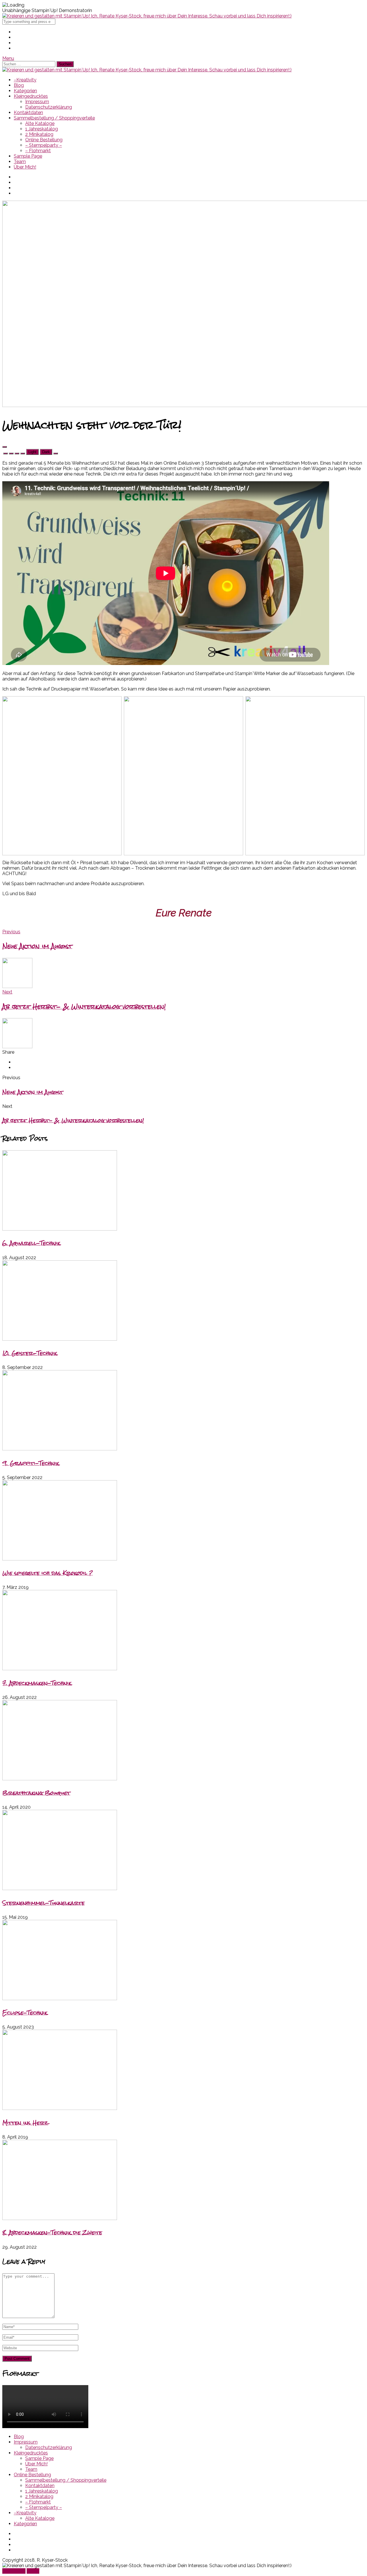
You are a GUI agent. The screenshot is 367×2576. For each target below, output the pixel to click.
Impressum (37, 102)
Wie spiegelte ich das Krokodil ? (47, 1573)
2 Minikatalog (39, 134)
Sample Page (28, 156)
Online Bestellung (44, 140)
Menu (8, 58)
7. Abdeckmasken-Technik (37, 1683)
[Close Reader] (5, 453)
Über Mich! (25, 167)
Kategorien (25, 91)
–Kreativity (25, 80)
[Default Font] (17, 453)
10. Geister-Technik (30, 1353)
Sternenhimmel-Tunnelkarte (43, 1903)
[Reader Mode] (5, 447)
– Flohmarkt (38, 151)
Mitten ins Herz (25, 2123)
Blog (19, 85)
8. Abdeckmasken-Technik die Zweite (52, 2232)
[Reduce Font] (11, 453)
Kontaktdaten (28, 113)
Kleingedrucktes (31, 96)
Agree (33, 2571)
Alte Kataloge (40, 123)
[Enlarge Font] (23, 453)
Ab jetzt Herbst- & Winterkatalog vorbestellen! (73, 1120)
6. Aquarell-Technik (31, 1243)
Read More (14, 2571)
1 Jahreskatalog (42, 129)
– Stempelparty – (44, 145)
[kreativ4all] (147, 16)
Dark (46, 452)
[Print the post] (56, 453)
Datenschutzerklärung (49, 107)
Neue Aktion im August (33, 1092)
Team (20, 162)
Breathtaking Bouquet (36, 1793)
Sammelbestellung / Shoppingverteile (54, 118)
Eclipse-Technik (25, 2013)
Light (32, 452)
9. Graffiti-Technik (31, 1463)
